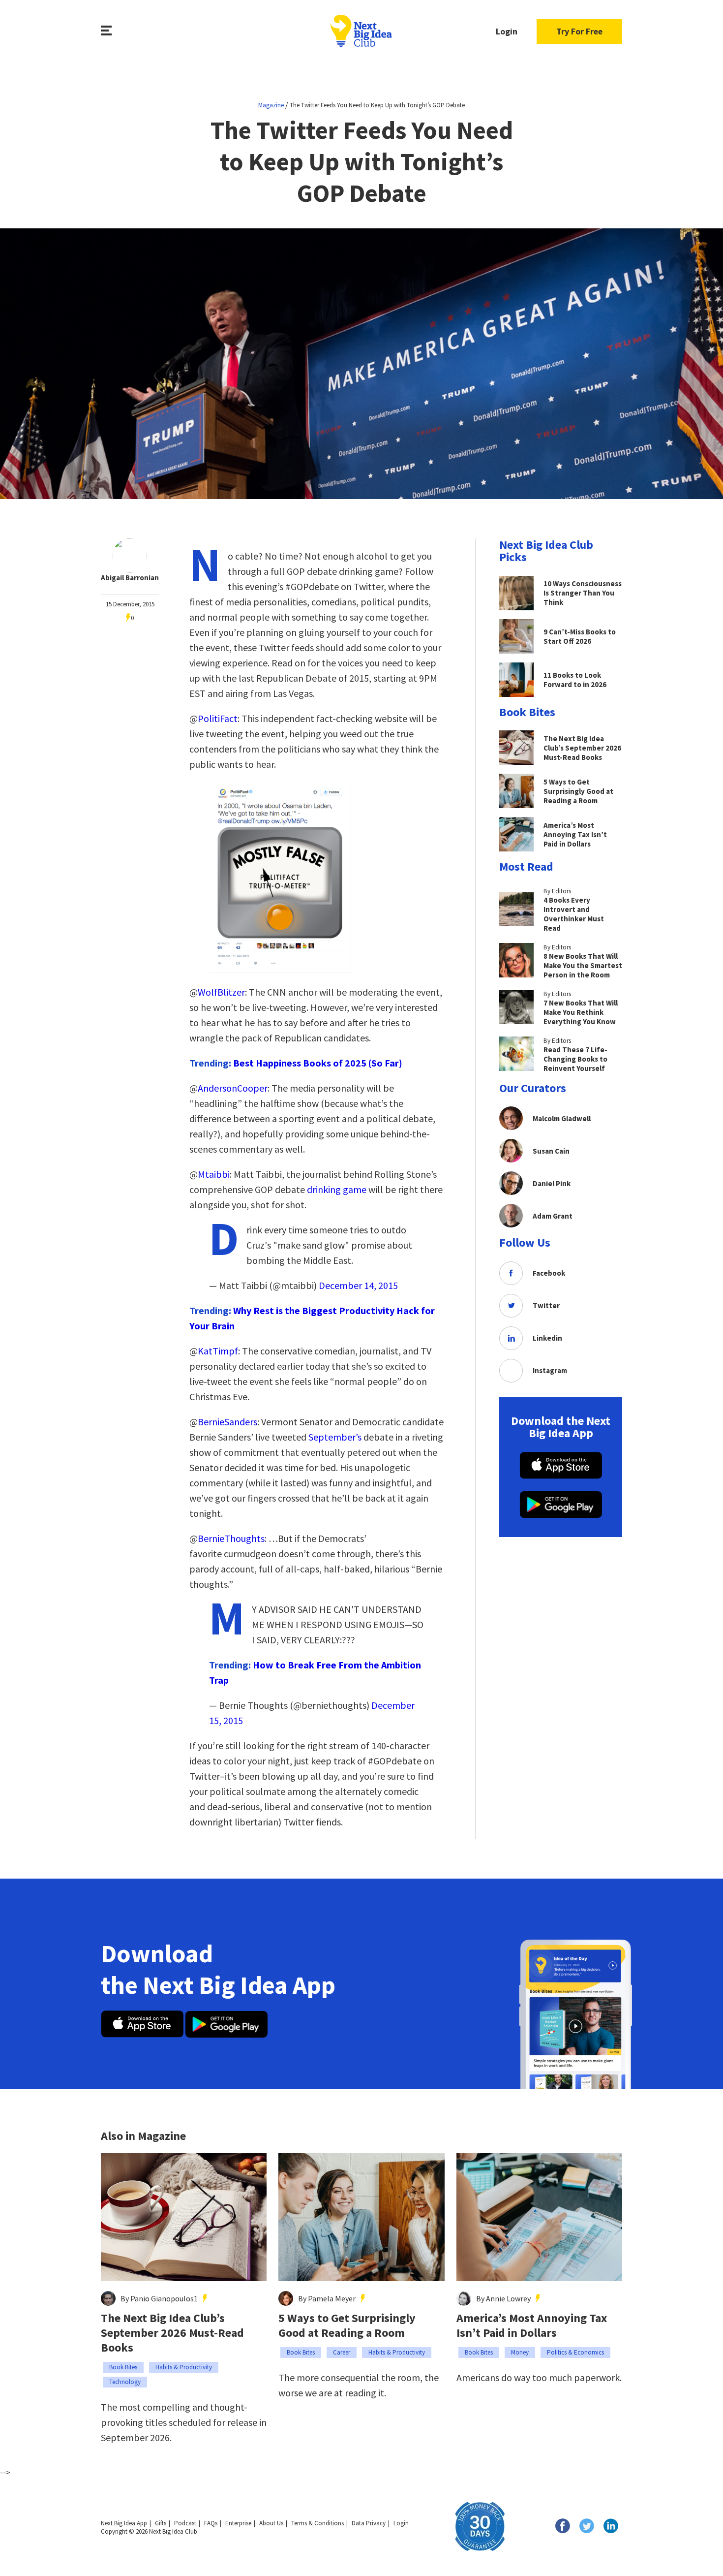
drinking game (337, 1189)
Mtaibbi (214, 1174)
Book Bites (123, 2367)
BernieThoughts (231, 1538)
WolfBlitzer (221, 992)
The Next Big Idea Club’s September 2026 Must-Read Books (172, 2333)
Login (507, 31)
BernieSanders (227, 1422)
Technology (125, 2382)
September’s (335, 1437)
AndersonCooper (233, 1088)
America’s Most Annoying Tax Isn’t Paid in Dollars (532, 2325)
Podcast (185, 2523)
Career (342, 2352)
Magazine (271, 105)
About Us (271, 2523)
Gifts (161, 2523)
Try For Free (579, 31)
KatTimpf (218, 1351)
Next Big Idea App (124, 2523)
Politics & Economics (575, 2352)
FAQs (211, 2523)
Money (520, 2352)
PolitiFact (218, 718)
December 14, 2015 (358, 1285)
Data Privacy (369, 2523)
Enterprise (238, 2523)
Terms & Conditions (317, 2523)
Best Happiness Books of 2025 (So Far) (318, 1063)
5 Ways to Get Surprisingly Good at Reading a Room (347, 2325)
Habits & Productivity (184, 2367)
